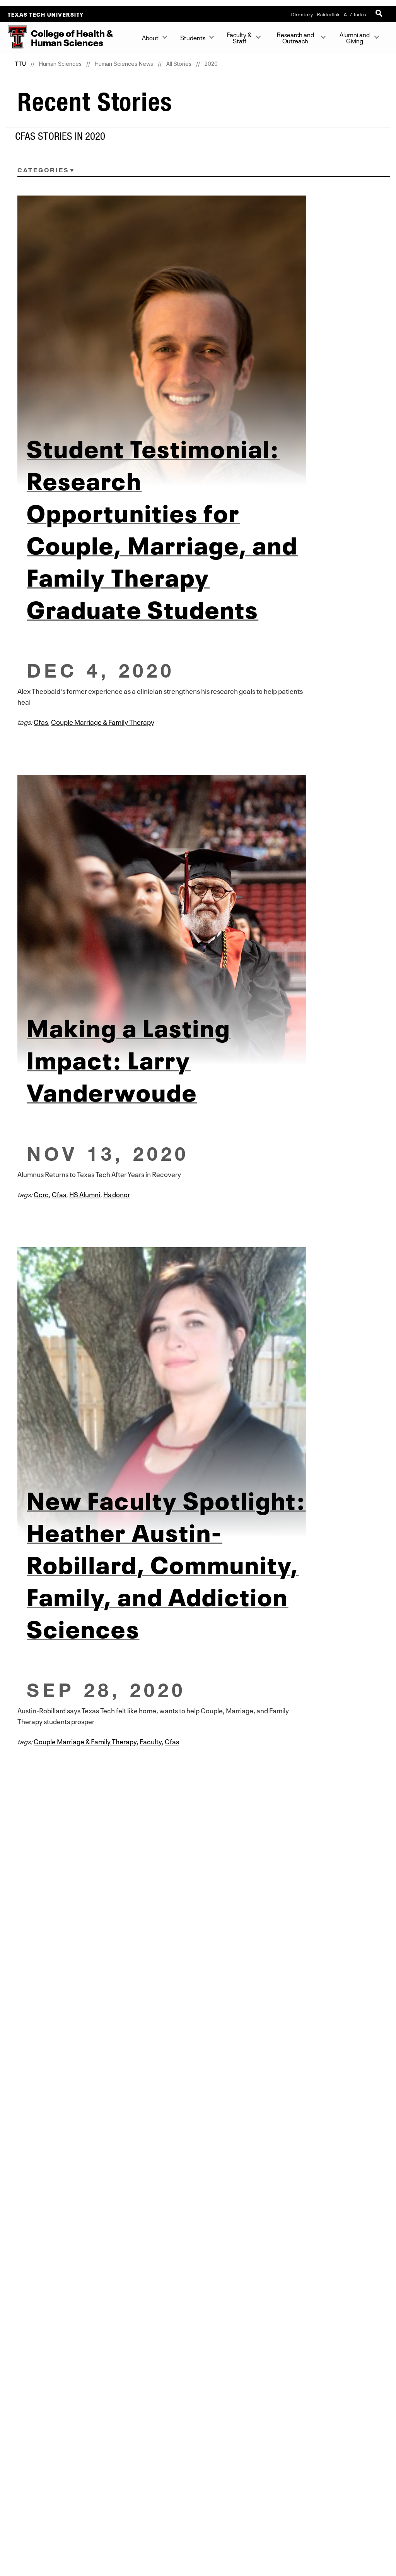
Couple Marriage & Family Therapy (103, 721)
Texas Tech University (46, 14)
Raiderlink (329, 14)
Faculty (151, 1741)
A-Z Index (355, 14)
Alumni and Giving (355, 37)
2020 (211, 64)
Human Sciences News (124, 64)
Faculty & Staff (240, 37)
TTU (20, 64)
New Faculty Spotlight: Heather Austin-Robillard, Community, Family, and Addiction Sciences (166, 1562)
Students (193, 37)
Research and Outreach (295, 37)
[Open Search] (380, 14)
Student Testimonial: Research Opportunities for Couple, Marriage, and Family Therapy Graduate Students (162, 527)
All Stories (179, 64)
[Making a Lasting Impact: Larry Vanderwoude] (198, 919)
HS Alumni (85, 1194)
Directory (302, 14)
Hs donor (117, 1194)
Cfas (41, 721)
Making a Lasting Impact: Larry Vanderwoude (129, 1058)
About (150, 37)
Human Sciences (60, 64)
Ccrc (41, 1194)
